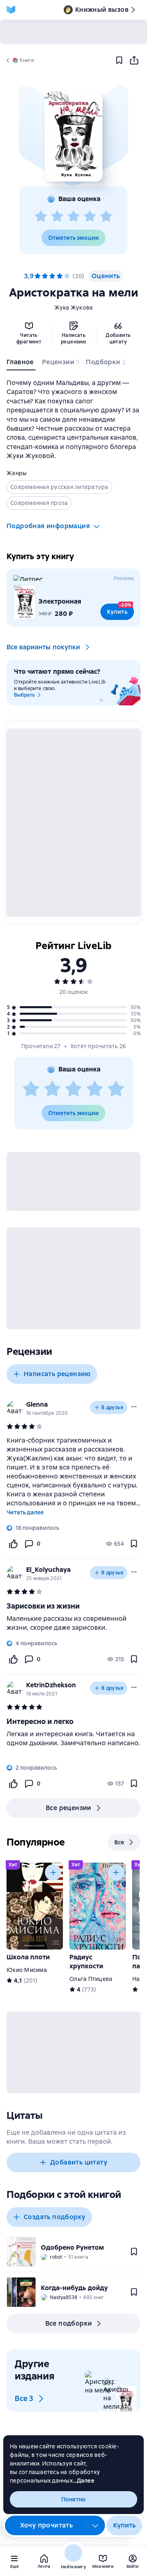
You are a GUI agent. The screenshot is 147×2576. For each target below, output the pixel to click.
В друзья (112, 1408)
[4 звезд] (90, 217)
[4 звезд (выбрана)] (60, 276)
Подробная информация (48, 526)
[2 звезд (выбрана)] (45, 276)
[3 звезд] (73, 217)
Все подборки (69, 2323)
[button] (73, 137)
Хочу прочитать (47, 2525)
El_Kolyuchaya (48, 1570)
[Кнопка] (53, 1872)
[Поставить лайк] (13, 1544)
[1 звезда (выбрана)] (38, 276)
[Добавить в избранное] (119, 60)
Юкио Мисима (27, 1970)
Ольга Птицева (91, 1979)
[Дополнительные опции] (96, 2525)
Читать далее (25, 1512)
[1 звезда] (41, 217)
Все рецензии (69, 1808)
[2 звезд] (57, 217)
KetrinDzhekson (51, 1685)
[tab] (21, 364)
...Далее (84, 2481)
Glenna (37, 1404)
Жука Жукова (74, 308)
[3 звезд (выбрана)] (52, 276)
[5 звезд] (106, 217)
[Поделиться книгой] (134, 60)
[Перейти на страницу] (73, 1623)
